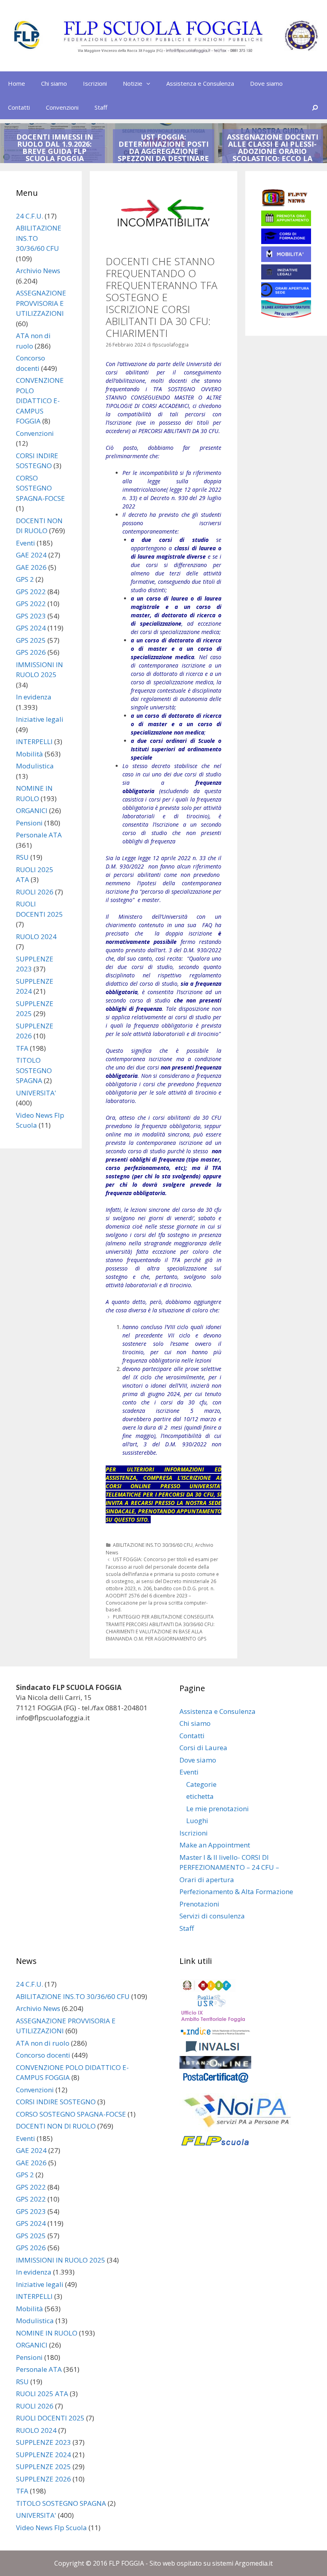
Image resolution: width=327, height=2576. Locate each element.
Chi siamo (54, 83)
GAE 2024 (31, 555)
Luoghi (197, 1821)
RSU (22, 857)
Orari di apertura (207, 1880)
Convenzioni (62, 107)
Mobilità (30, 754)
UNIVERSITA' (36, 1093)
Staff (101, 107)
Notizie (133, 83)
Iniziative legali (40, 719)
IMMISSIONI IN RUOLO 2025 (61, 2260)
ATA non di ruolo (43, 2043)
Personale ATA (39, 835)
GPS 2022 (31, 592)
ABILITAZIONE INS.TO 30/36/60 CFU (153, 1545)
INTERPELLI (34, 741)
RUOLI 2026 (35, 892)
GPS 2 (25, 579)
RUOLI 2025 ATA (42, 2394)
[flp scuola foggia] (163, 35)
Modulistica (35, 766)
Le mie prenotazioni (218, 1809)
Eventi (26, 543)
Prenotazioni (199, 1904)
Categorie (201, 1784)
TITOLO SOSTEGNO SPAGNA (34, 1070)
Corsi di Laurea (203, 1748)
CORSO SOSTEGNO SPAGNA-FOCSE (40, 488)
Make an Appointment (215, 1845)
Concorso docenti (43, 2055)
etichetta (200, 1796)
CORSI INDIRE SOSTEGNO (56, 2102)
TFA (22, 1048)
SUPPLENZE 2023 (43, 2442)
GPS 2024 (31, 628)
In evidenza (34, 697)
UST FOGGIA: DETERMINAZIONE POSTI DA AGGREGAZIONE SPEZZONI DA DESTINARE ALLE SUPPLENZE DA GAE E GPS (163, 155)
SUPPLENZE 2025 (43, 2467)
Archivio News (38, 271)
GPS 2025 (31, 640)
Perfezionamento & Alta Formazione (236, 1892)
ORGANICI (32, 810)
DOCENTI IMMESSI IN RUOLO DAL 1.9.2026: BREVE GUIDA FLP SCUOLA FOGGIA (55, 148)
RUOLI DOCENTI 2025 (50, 2418)
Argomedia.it (254, 2563)
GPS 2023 (31, 616)
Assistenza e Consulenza (200, 83)
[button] (150, 83)
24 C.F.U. (30, 216)
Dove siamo (266, 83)
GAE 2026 (31, 567)
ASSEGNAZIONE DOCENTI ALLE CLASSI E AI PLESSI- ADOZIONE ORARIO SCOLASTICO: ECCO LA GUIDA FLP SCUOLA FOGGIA (273, 155)
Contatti (19, 107)
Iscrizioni (95, 83)
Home (17, 83)
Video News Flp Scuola (51, 2528)
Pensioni (29, 823)
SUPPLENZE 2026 (43, 2479)
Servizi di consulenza (212, 1916)
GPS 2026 (31, 652)
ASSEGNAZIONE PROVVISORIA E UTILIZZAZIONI (41, 303)
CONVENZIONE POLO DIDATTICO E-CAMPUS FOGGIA (40, 401)
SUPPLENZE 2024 (43, 2455)
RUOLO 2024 (36, 936)
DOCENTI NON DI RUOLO (56, 2126)
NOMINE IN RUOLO (47, 2333)
